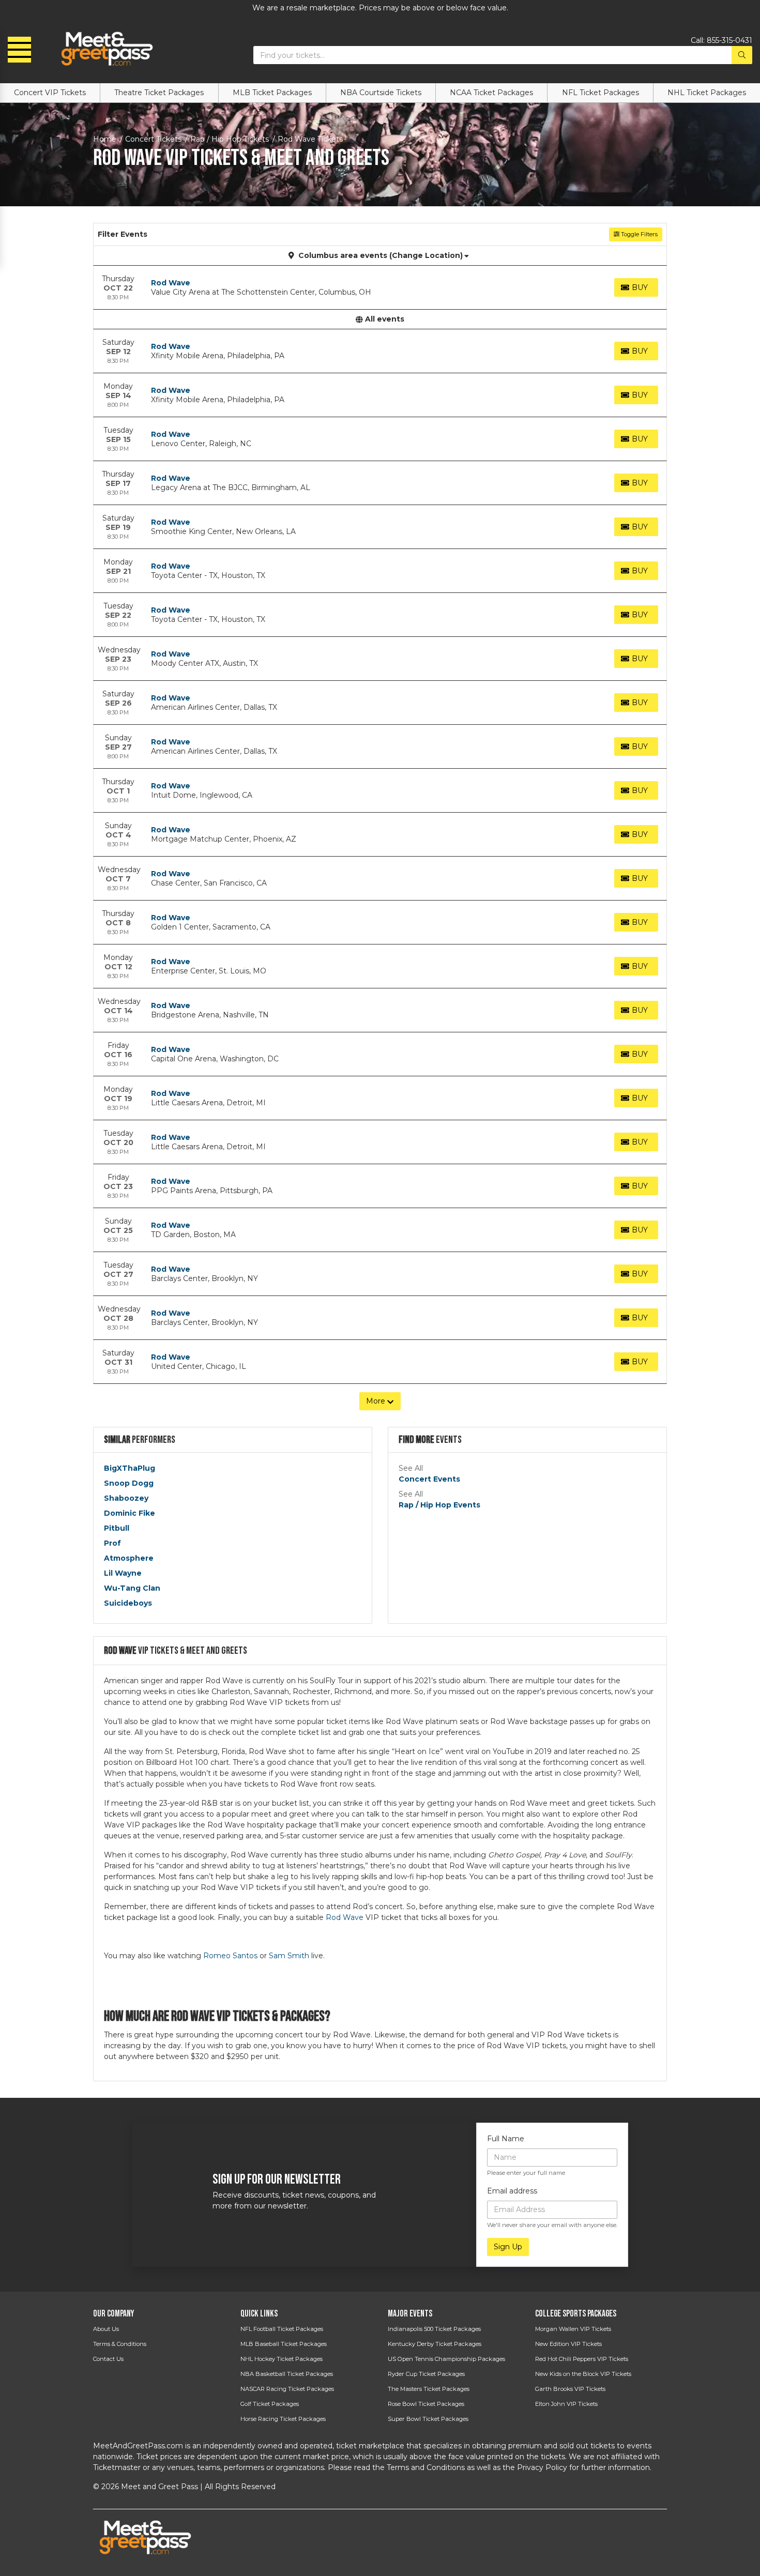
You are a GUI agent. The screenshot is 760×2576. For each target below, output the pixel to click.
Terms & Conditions (120, 2344)
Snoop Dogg (129, 1483)
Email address (512, 2191)
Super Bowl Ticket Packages (428, 2419)
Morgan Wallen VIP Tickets (573, 2329)
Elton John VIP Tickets (566, 2404)
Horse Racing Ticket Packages (283, 2419)
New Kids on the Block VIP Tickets (583, 2374)
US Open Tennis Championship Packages (446, 2359)
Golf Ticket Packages (270, 2404)
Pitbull (117, 1528)
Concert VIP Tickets (50, 93)
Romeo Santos (230, 1956)
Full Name (506, 2139)
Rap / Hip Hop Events (439, 1505)
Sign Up (508, 2247)
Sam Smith (289, 1956)
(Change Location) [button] (426, 255)
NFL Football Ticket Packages (282, 2329)
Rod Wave (171, 283)
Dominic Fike (130, 1513)
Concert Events (429, 1479)
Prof (112, 1543)
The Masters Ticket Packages (429, 2389)
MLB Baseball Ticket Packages (284, 2344)
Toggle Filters (639, 234)
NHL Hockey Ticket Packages (282, 2359)
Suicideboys (128, 1603)
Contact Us (108, 2359)
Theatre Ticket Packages (159, 93)
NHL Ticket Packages (707, 93)
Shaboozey (126, 1498)
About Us (106, 2329)
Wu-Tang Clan (132, 1588)
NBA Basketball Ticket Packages (287, 2374)
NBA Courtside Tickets (381, 93)
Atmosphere (129, 1558)
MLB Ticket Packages (272, 93)
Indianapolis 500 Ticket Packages (434, 2329)
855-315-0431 (729, 40)
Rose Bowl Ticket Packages (426, 2404)
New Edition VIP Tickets (568, 2344)
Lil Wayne (123, 1573)
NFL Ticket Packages (601, 93)
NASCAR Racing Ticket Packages (287, 2389)
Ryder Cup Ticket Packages (426, 2374)
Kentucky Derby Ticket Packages (435, 2344)
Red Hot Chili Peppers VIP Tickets (582, 2359)
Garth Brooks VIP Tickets (570, 2389)
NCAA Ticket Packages (491, 93)
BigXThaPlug (130, 1468)
